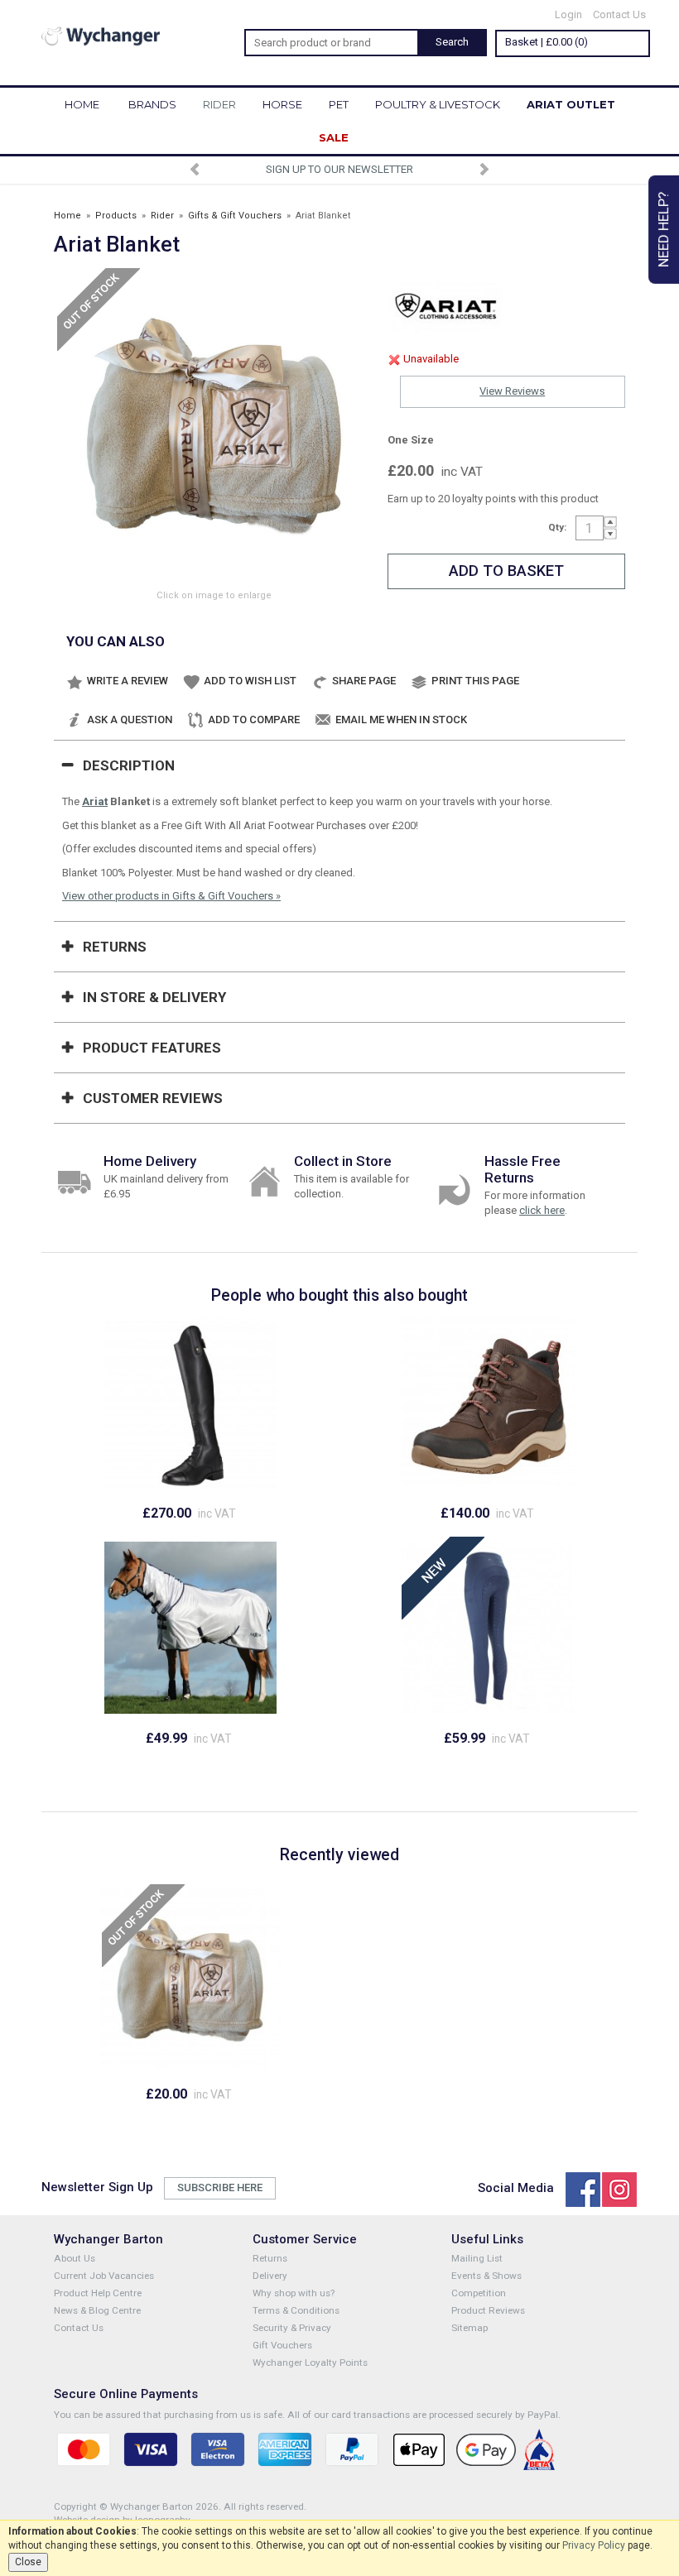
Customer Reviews (153, 1098)
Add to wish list (250, 681)
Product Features (152, 1048)
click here (542, 1210)
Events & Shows (486, 2276)
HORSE (282, 104)
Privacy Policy (594, 2545)
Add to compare (254, 720)
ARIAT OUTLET (571, 104)
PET (339, 104)
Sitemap (470, 2328)
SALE (334, 137)
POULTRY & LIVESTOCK (438, 104)
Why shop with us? (294, 2293)
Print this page (475, 681)
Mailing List (477, 2258)
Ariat (95, 801)
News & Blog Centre (97, 2310)
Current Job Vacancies (104, 2276)
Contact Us (619, 14)
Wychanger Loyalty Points (310, 2363)
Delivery (270, 2276)
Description (129, 765)
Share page (364, 681)
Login (568, 14)
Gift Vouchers (282, 2345)
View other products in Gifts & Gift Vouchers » (171, 896)
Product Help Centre (98, 2293)
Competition (479, 2293)
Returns (115, 947)
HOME (82, 104)
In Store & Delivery (154, 997)
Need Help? (663, 230)
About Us (75, 2258)
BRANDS (152, 104)
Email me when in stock (401, 720)
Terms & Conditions (296, 2310)
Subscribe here (220, 2187)
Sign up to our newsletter (339, 169)
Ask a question (130, 720)
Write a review (128, 681)
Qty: (557, 527)
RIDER (219, 104)
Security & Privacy (292, 2328)
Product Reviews (488, 2310)
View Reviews (512, 391)
